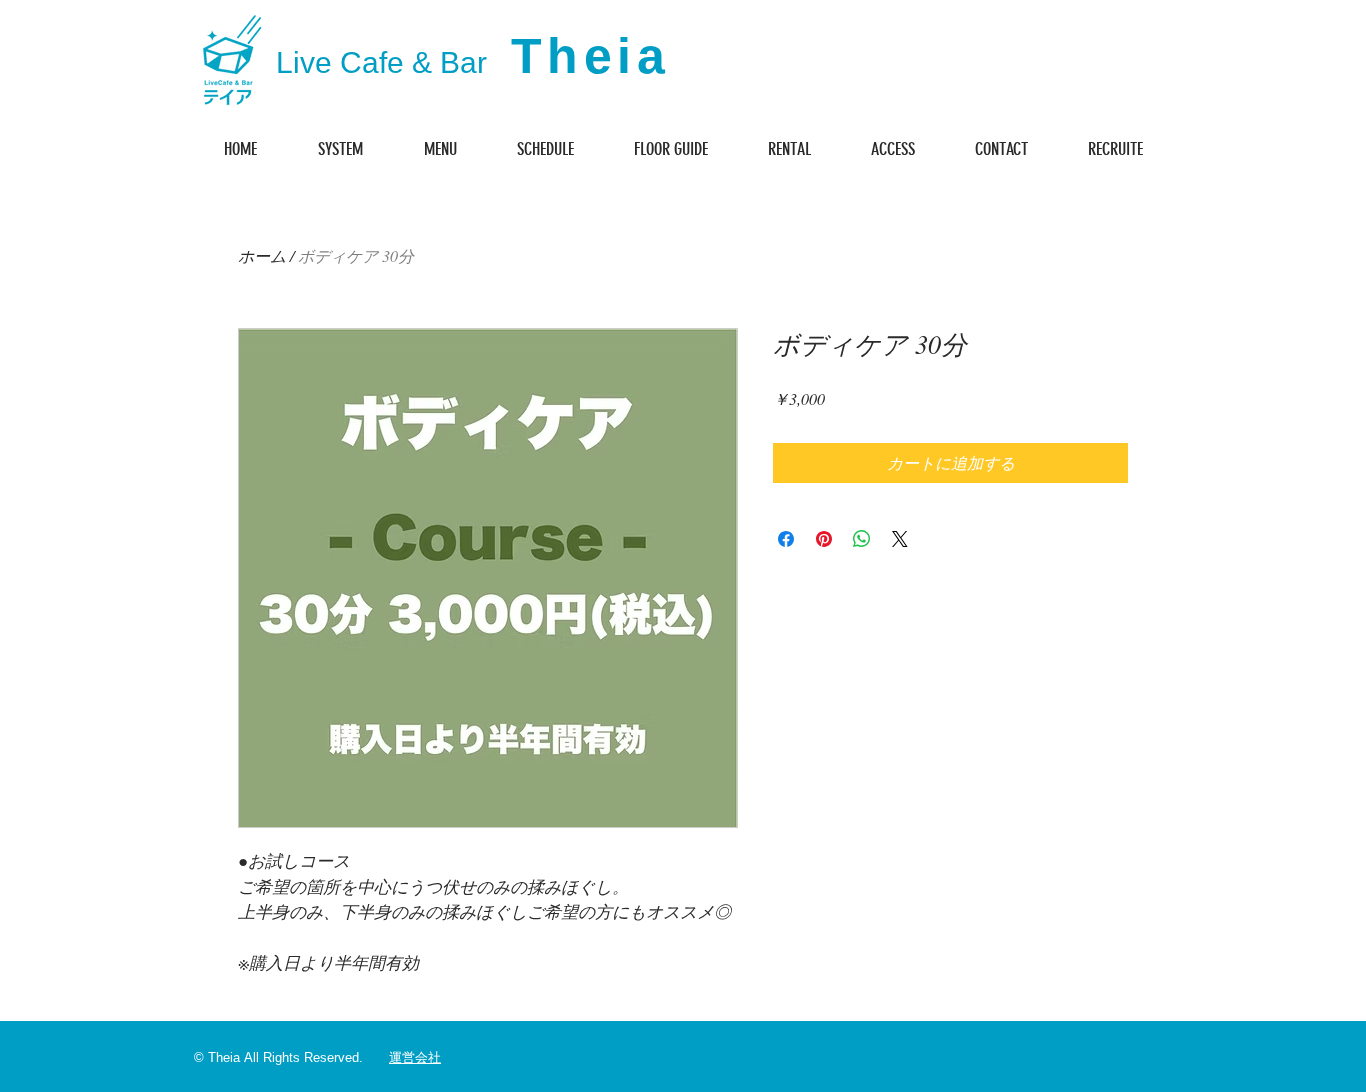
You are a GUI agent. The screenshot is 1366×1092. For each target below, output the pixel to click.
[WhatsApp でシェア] (862, 539)
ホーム (262, 255)
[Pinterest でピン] (824, 539)
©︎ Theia (217, 1057)
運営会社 (415, 1057)
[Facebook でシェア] (786, 539)
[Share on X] (900, 539)
